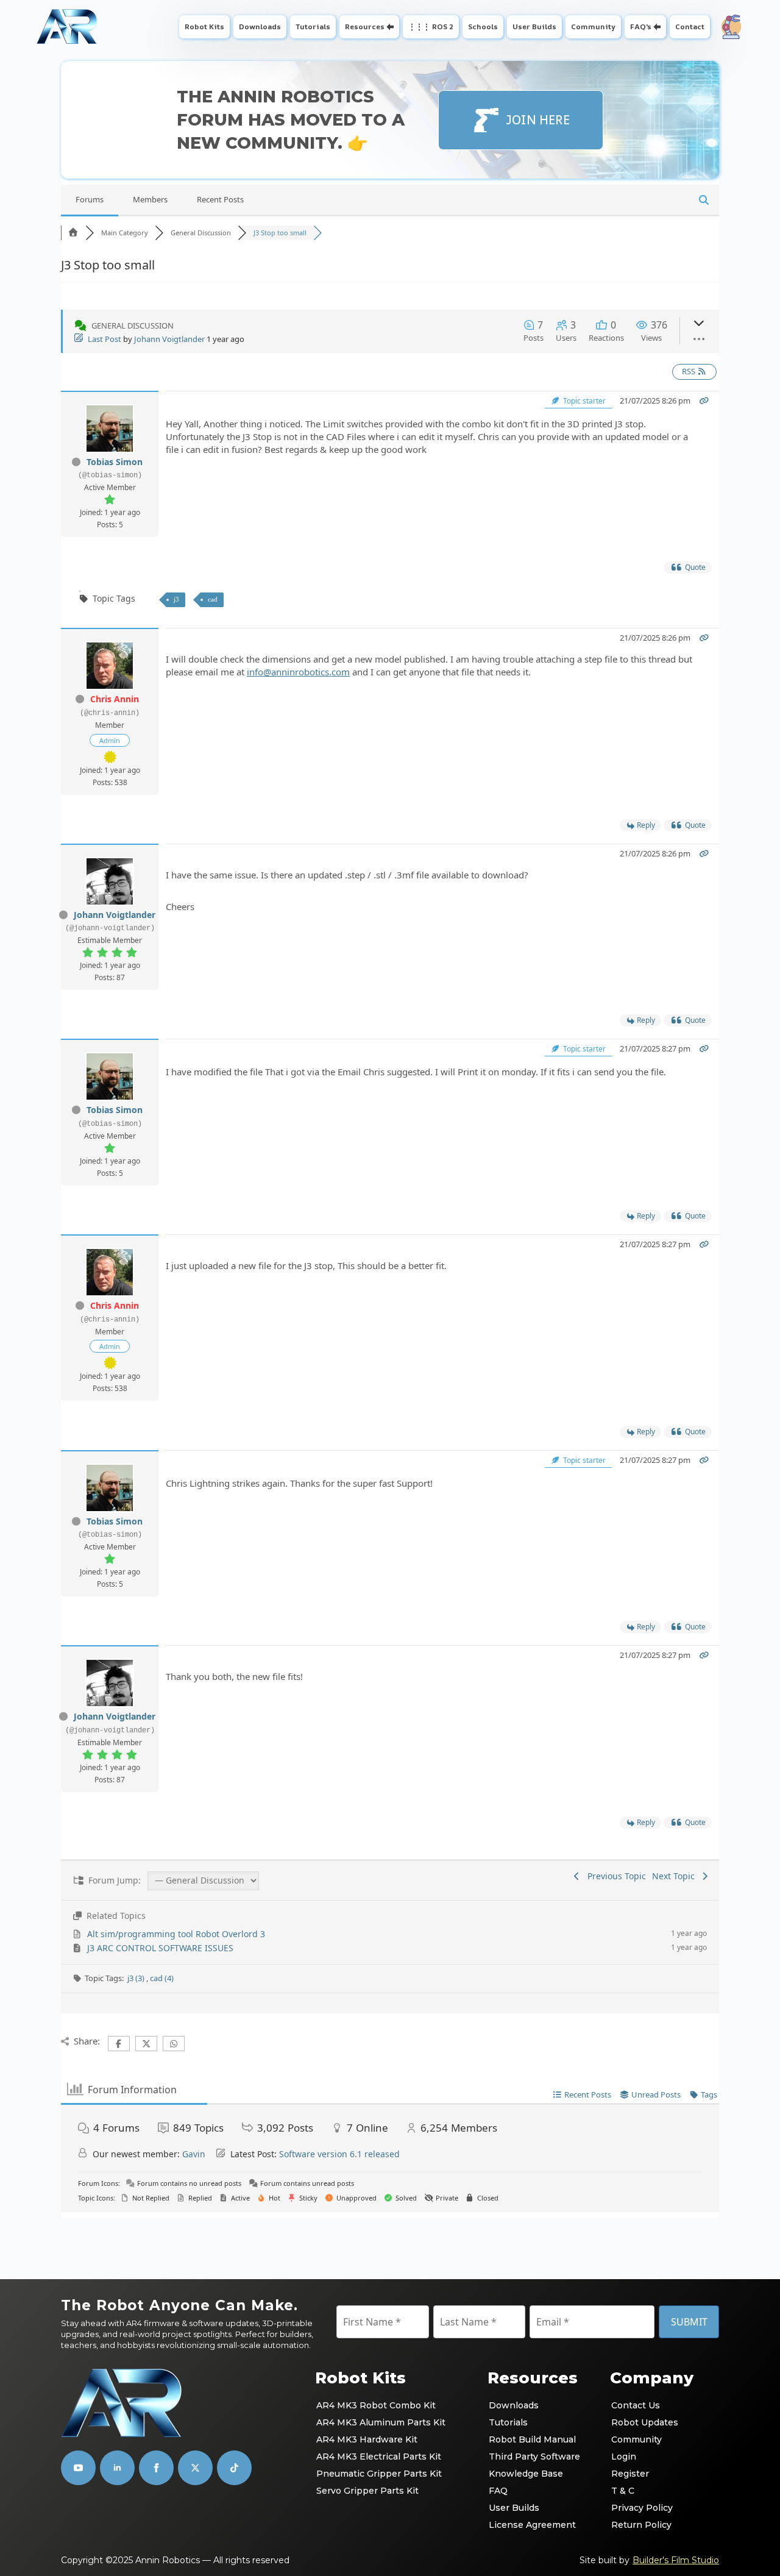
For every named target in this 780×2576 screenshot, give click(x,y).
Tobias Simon (115, 462)
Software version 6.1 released (339, 2154)
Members (150, 199)
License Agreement (532, 2525)
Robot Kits (204, 27)
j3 (176, 599)
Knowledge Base (526, 2474)
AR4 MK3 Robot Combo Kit (376, 2405)
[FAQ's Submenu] (658, 27)
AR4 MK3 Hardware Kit (367, 2439)
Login (624, 2457)
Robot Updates (645, 2422)
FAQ (498, 2491)
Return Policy (641, 2525)
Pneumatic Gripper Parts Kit (379, 2474)
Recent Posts (220, 199)
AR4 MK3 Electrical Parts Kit (379, 2457)
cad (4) (162, 1978)
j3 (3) (137, 1978)
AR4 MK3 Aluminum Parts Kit (381, 2422)
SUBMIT (689, 2322)
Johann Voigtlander (169, 339)
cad (213, 599)
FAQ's (641, 27)
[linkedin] (117, 2468)
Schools (483, 27)
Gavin (194, 2154)
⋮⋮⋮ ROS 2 (431, 27)
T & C (623, 2491)
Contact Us (636, 2405)
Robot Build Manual (532, 2439)
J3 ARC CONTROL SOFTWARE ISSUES (160, 1948)
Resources (365, 27)
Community (593, 27)
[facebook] (156, 2468)
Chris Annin (115, 699)
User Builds (534, 27)
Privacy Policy (642, 2508)
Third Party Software (534, 2457)
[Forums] (73, 233)
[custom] (195, 2468)
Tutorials (313, 27)
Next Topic (676, 1876)
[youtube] (78, 2468)
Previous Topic (614, 1876)
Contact (690, 27)
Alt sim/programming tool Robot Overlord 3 (176, 1934)
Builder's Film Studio (676, 2560)
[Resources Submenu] (392, 27)
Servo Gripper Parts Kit (367, 2491)
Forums (90, 199)
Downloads (260, 27)
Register (630, 2474)
